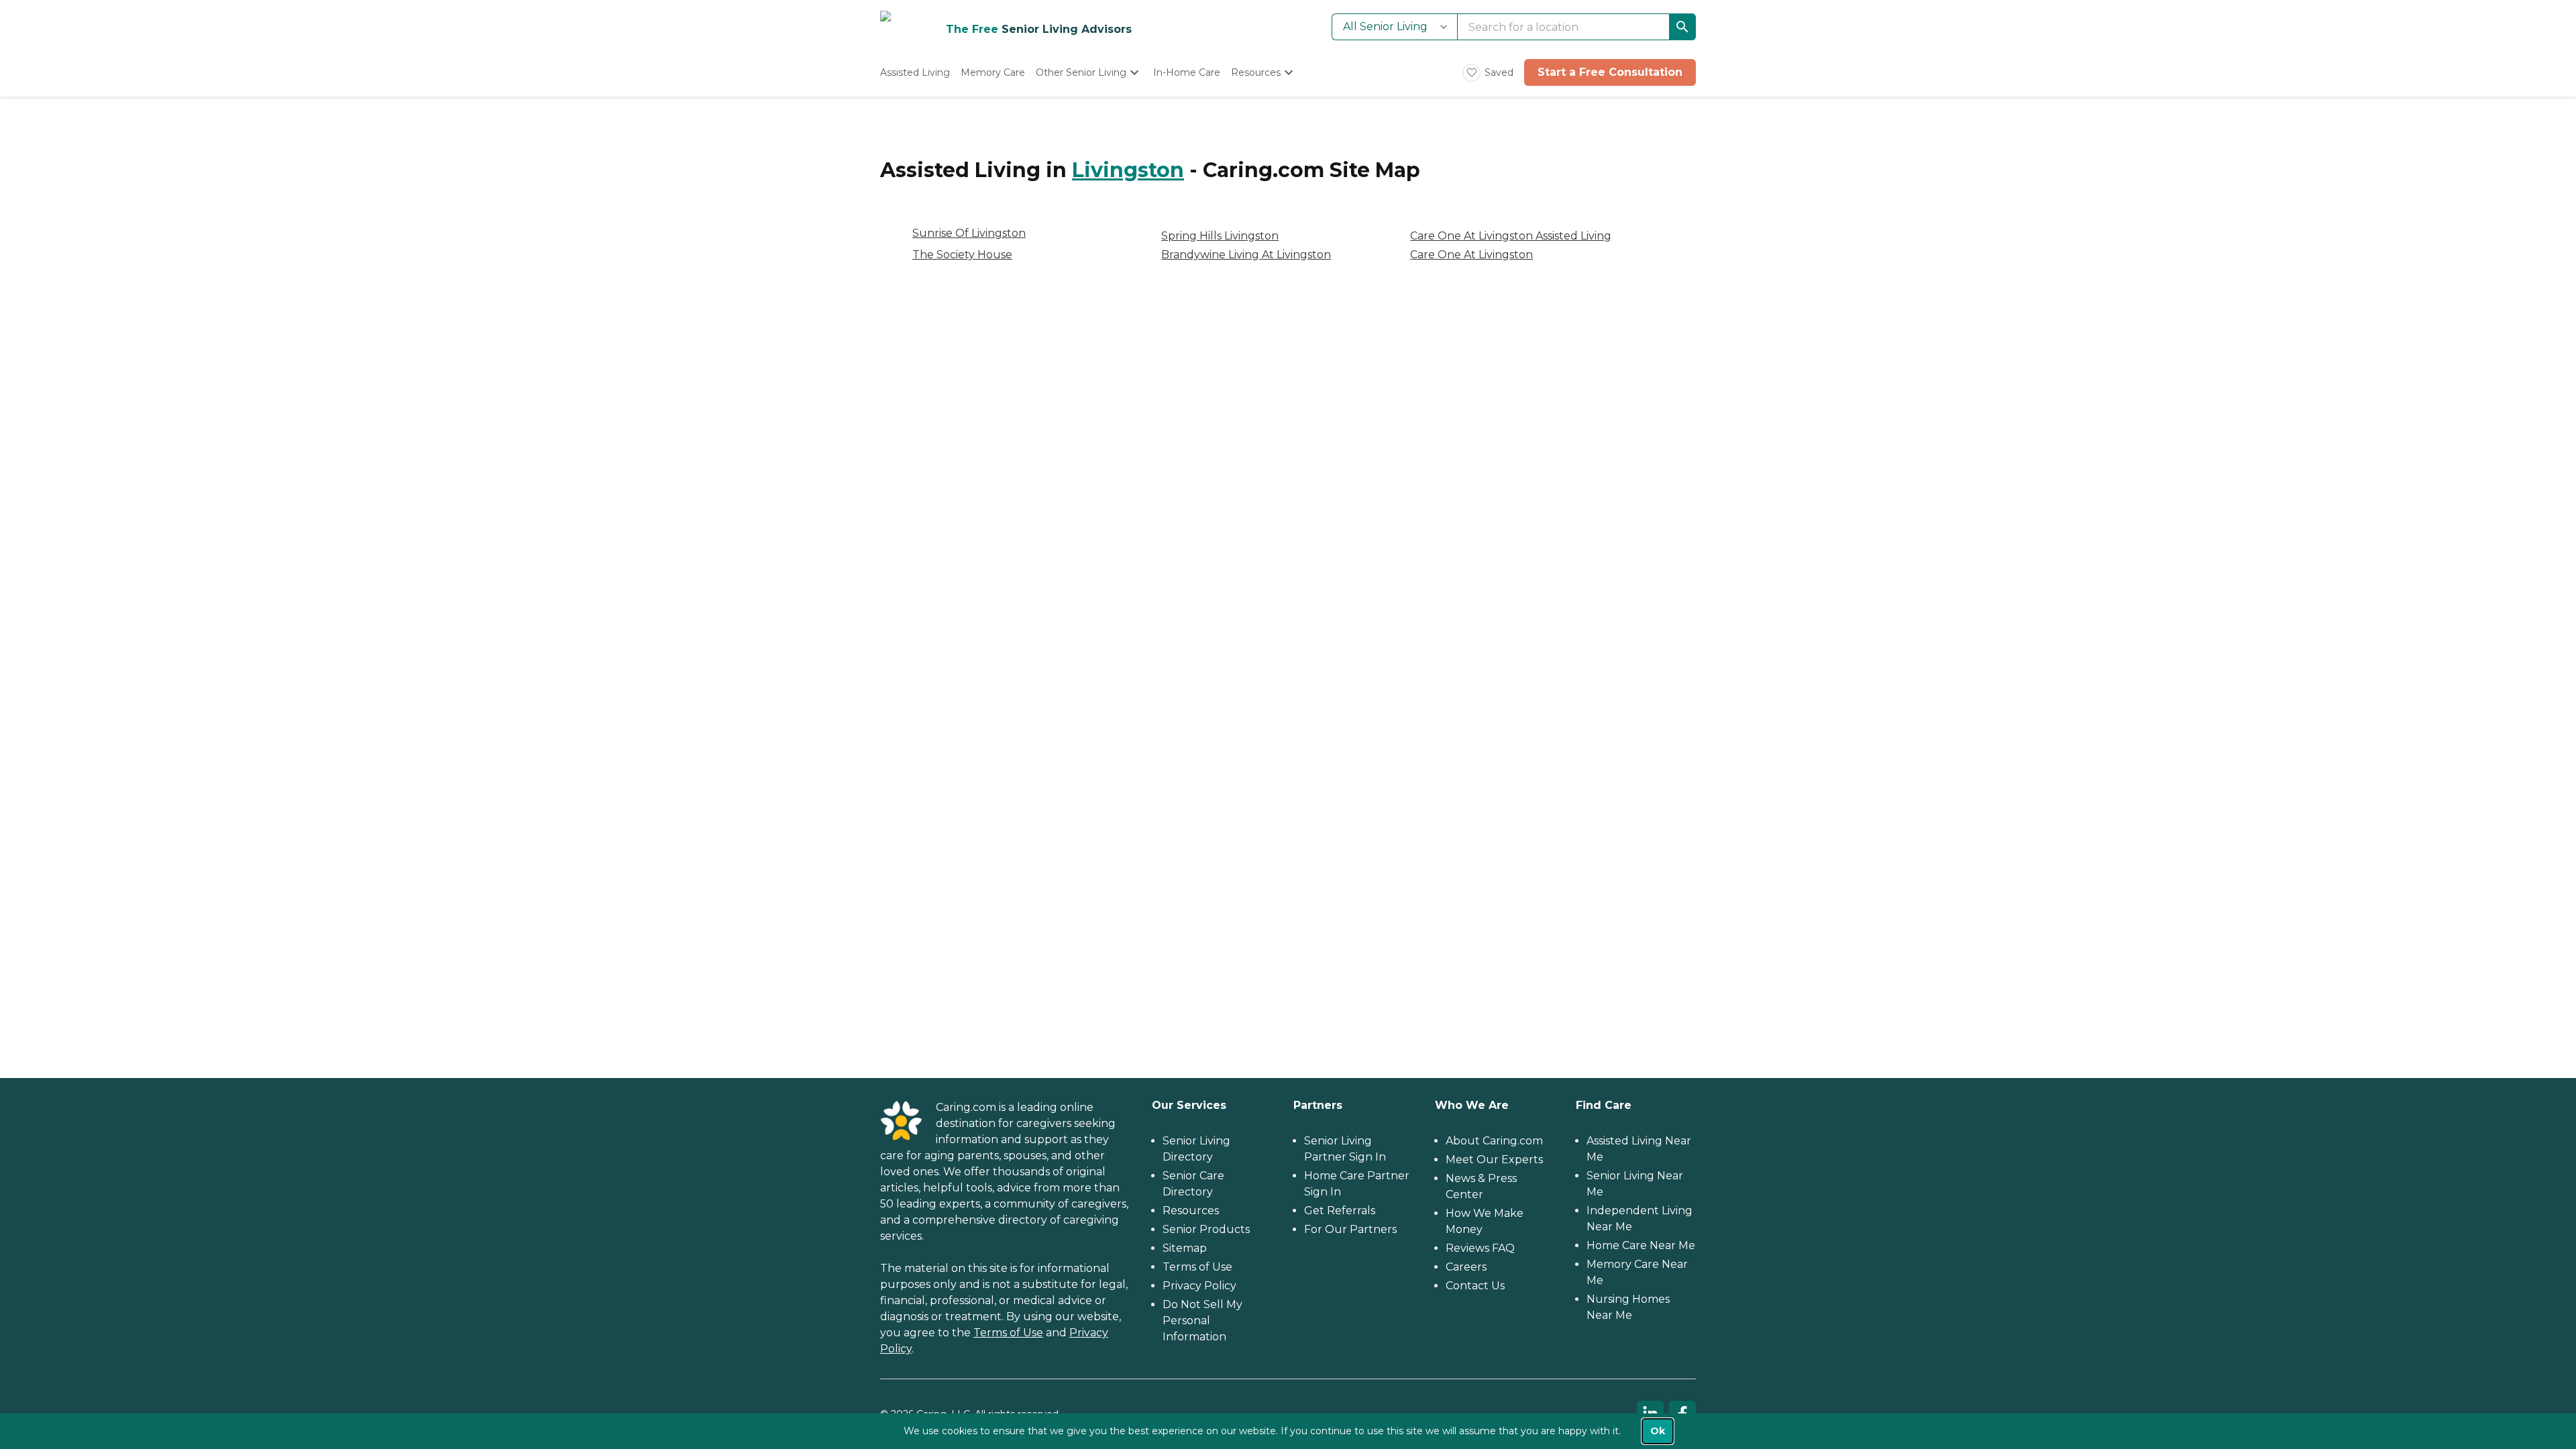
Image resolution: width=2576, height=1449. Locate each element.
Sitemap (1185, 1248)
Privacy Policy (1199, 1286)
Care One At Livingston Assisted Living (1511, 236)
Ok (1658, 1431)
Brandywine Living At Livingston (1246, 255)
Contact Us (1475, 1286)
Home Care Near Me (1641, 1245)
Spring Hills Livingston (1220, 236)
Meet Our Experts (1494, 1160)
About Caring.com (1494, 1141)
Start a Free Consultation (1610, 72)
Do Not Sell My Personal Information (1202, 1321)
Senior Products (1206, 1229)
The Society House (962, 255)
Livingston (1128, 170)
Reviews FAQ (1480, 1248)
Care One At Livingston (1471, 255)
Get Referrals (1340, 1211)
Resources (1191, 1211)
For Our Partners (1350, 1229)
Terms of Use (1008, 1333)
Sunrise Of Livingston (969, 233)
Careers (1466, 1267)
